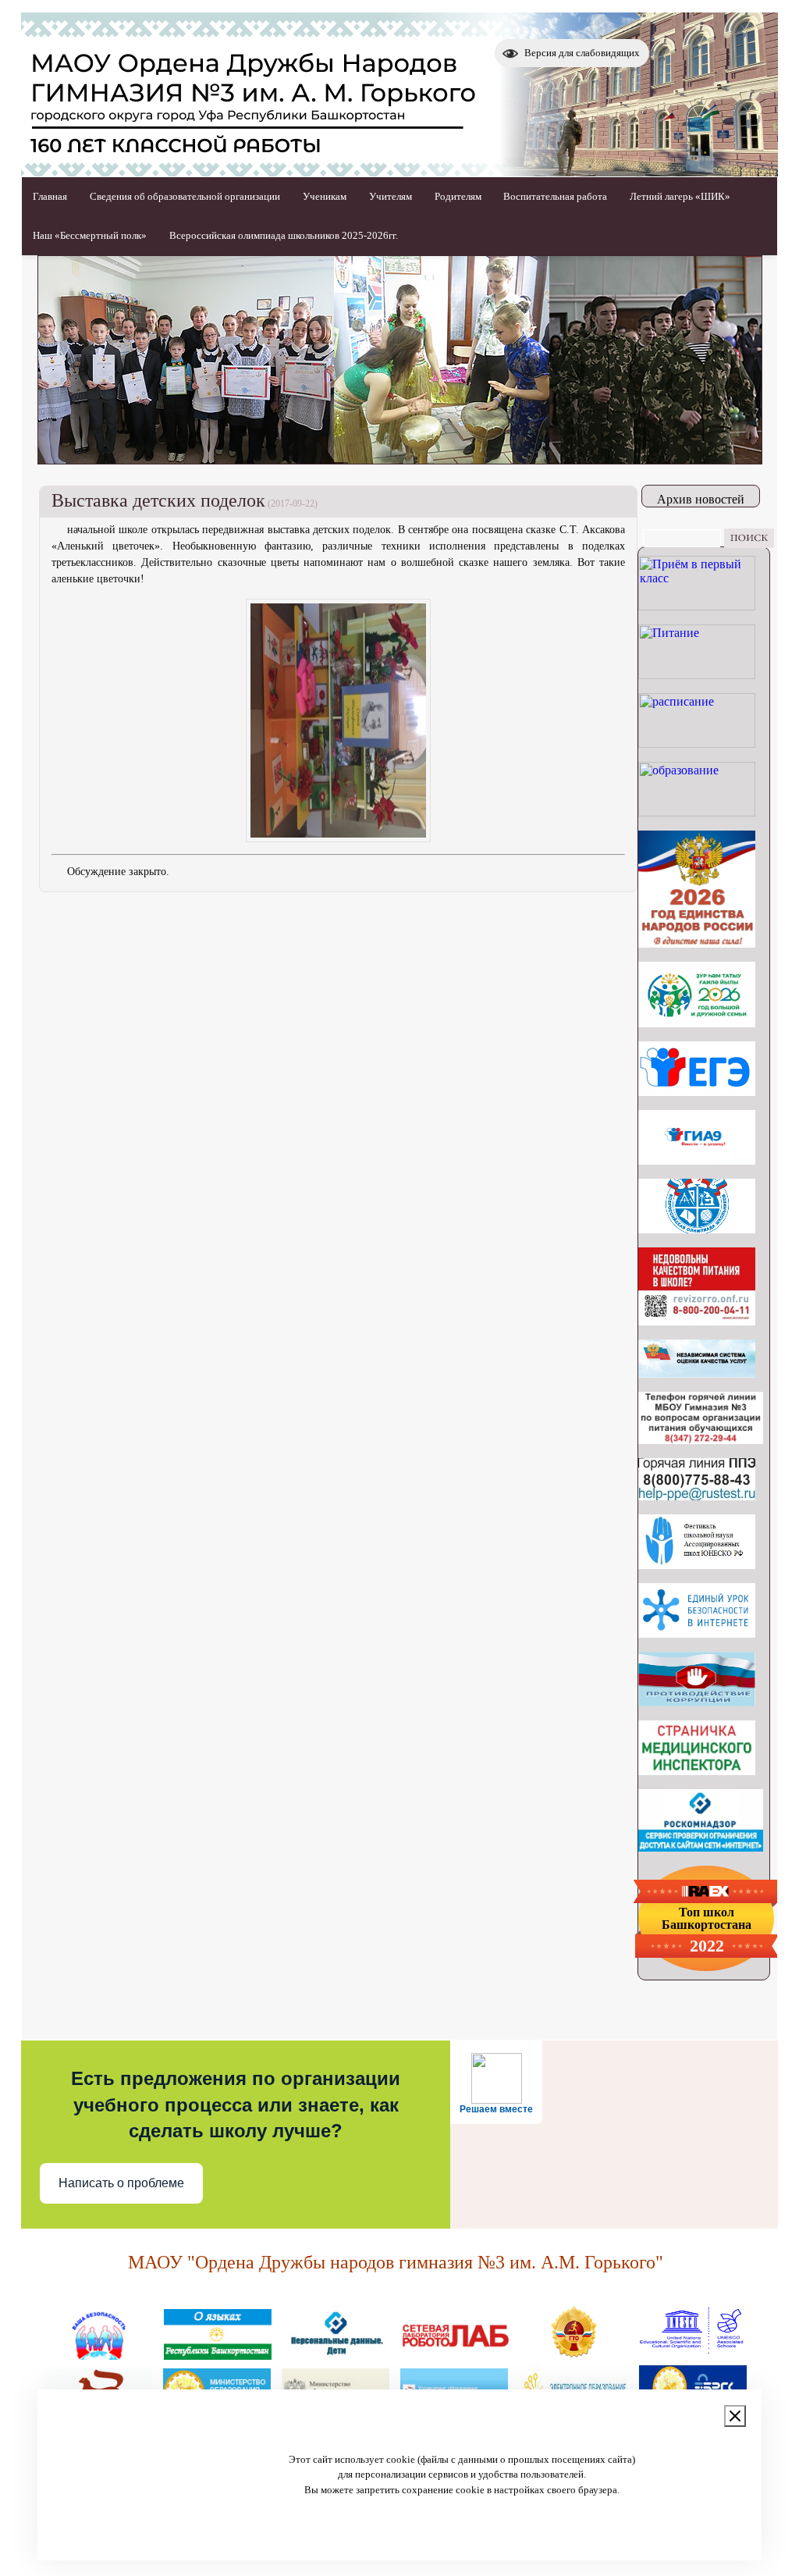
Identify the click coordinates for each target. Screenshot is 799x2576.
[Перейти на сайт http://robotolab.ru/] (455, 2354)
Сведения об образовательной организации (185, 196)
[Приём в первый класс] (697, 606)
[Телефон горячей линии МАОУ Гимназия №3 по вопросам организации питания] (701, 1440)
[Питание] (697, 675)
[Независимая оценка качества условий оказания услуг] (697, 1373)
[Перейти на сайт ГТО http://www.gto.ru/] (574, 2354)
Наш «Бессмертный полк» (90, 235)
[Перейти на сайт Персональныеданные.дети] (336, 2354)
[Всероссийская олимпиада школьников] (697, 1229)
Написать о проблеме (121, 2183)
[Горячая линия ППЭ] (697, 1496)
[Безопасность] (99, 2354)
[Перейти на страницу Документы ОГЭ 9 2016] (697, 1160)
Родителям (458, 196)
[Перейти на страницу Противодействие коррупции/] (697, 1702)
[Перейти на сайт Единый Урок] (697, 1633)
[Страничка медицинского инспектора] (697, 1771)
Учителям (391, 196)
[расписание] (697, 744)
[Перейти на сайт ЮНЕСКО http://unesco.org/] (692, 2354)
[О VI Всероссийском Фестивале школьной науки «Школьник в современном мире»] (697, 1565)
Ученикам (325, 196)
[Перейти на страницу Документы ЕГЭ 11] (697, 1092)
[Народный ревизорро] (697, 1321)
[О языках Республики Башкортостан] (218, 2354)
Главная (50, 196)
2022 (707, 1946)
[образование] (697, 812)
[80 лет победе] (697, 1023)
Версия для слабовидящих (582, 53)
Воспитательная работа (555, 196)
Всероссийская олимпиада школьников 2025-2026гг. (284, 235)
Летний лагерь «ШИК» (680, 196)
